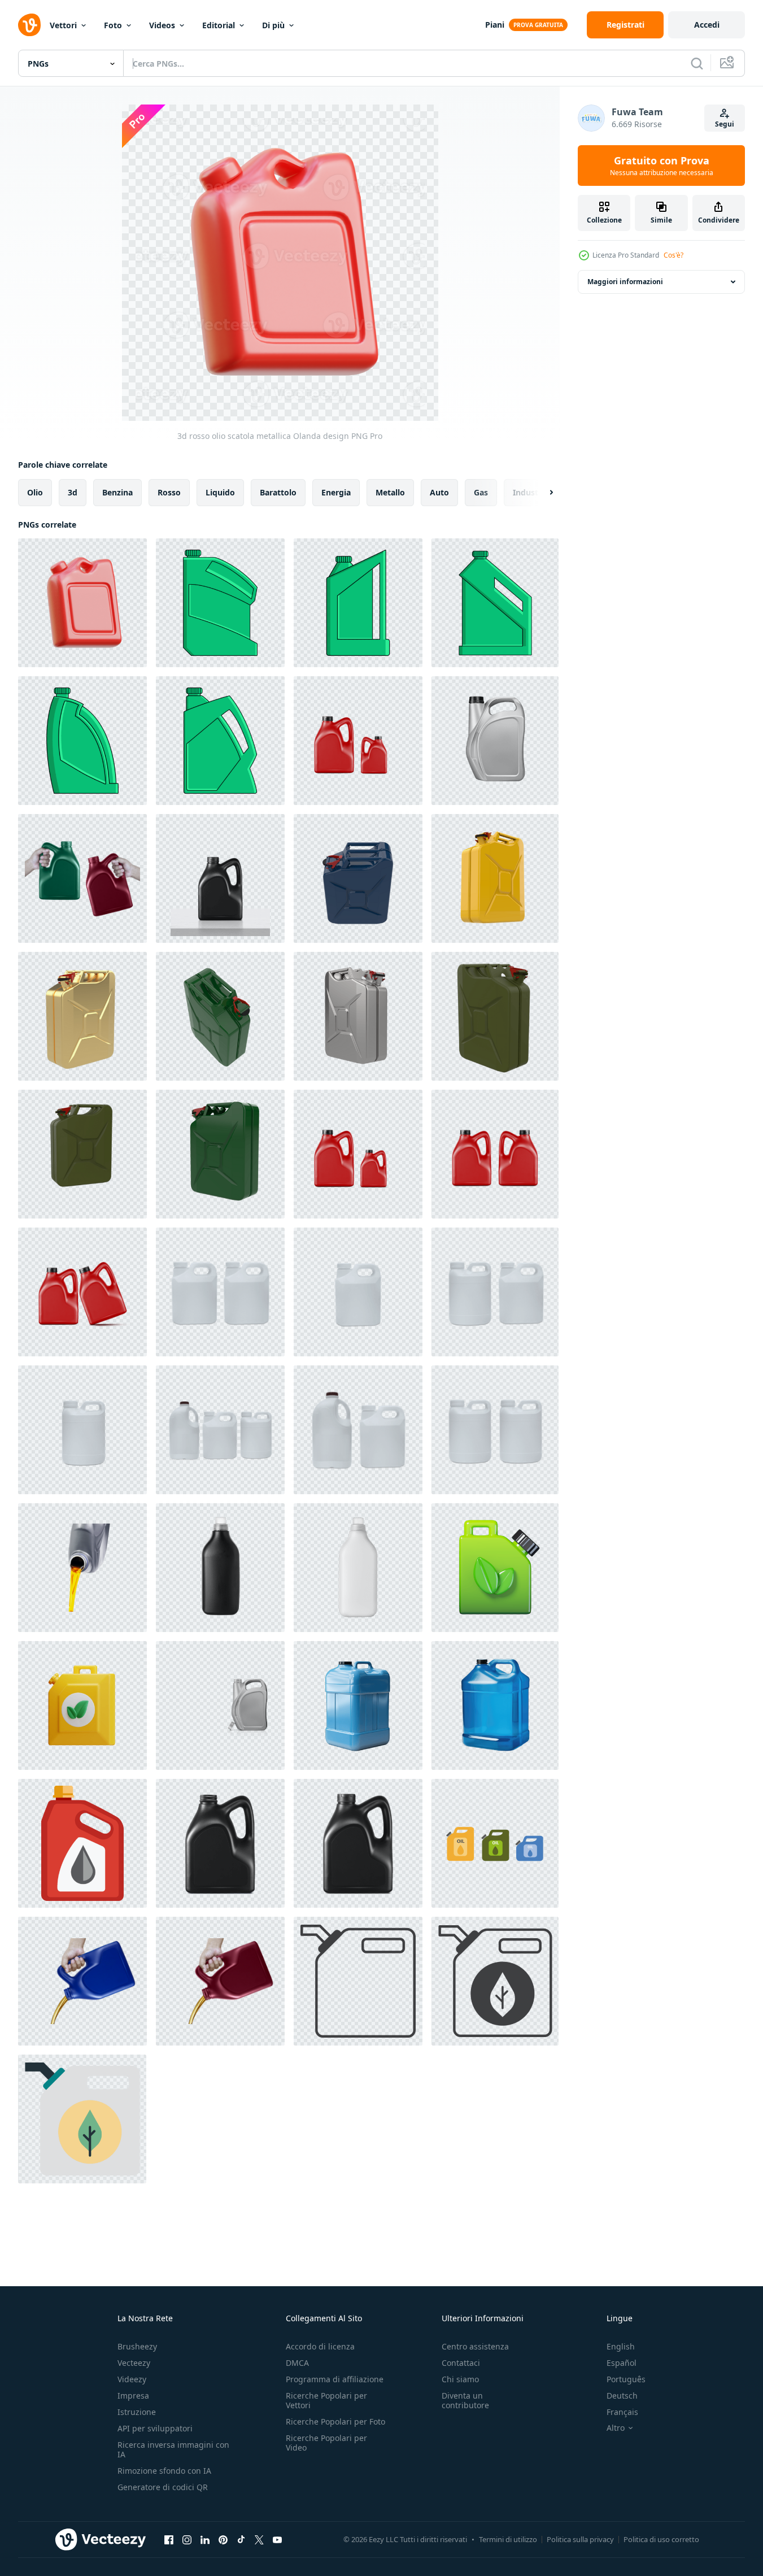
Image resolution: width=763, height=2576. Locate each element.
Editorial (219, 25)
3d (73, 492)
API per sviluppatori (155, 2428)
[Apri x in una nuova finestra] (259, 2539)
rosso (169, 492)
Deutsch (622, 2396)
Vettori (63, 25)
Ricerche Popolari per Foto (335, 2421)
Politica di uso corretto (661, 2539)
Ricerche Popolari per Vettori (326, 2400)
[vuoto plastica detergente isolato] (358, 603)
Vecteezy (134, 2363)
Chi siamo (460, 2379)
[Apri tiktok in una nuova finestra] (241, 2539)
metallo (390, 492)
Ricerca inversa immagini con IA (173, 2449)
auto (439, 492)
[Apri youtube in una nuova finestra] (277, 2539)
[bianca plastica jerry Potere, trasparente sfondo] (220, 1292)
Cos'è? (673, 255)
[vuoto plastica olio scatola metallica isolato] (220, 603)
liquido (220, 492)
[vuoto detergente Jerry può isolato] (82, 741)
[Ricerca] (697, 63)
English (621, 2346)
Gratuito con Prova (662, 166)
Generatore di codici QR (163, 2487)
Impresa (133, 2396)
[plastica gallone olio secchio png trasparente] (495, 741)
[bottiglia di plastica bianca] (358, 1568)
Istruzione (137, 2412)
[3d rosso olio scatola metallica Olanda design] (82, 603)
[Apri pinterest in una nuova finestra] (223, 2539)
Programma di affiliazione (335, 2379)
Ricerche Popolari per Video (326, 2443)
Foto (113, 25)
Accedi (707, 25)
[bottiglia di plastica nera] (220, 1568)
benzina (117, 492)
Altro (616, 2428)
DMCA (297, 2363)
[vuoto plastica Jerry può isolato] (495, 603)
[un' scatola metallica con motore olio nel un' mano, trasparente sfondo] (82, 878)
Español (622, 2363)
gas (481, 492)
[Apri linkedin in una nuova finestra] (205, 2539)
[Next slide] (542, 493)
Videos (162, 25)
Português (626, 2379)
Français (622, 2412)
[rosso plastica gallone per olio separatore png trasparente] (358, 1154)
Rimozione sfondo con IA (164, 2471)
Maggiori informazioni (625, 282)
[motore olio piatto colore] (82, 1843)
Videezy (132, 2379)
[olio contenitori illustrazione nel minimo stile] (358, 1981)
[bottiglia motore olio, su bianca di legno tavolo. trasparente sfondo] (220, 878)
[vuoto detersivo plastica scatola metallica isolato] (220, 741)
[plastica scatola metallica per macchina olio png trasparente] (358, 741)
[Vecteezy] (29, 25)
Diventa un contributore (465, 2400)
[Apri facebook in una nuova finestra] (169, 2539)
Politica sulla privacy (580, 2539)
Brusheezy (137, 2346)
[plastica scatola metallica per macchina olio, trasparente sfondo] (220, 1843)
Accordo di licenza (320, 2346)
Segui (725, 124)
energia (336, 492)
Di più (273, 25)
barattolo (278, 492)
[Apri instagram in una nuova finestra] (187, 2539)
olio (35, 492)
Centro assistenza (475, 2346)
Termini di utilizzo (508, 2539)
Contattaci (461, 2363)
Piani (495, 25)
